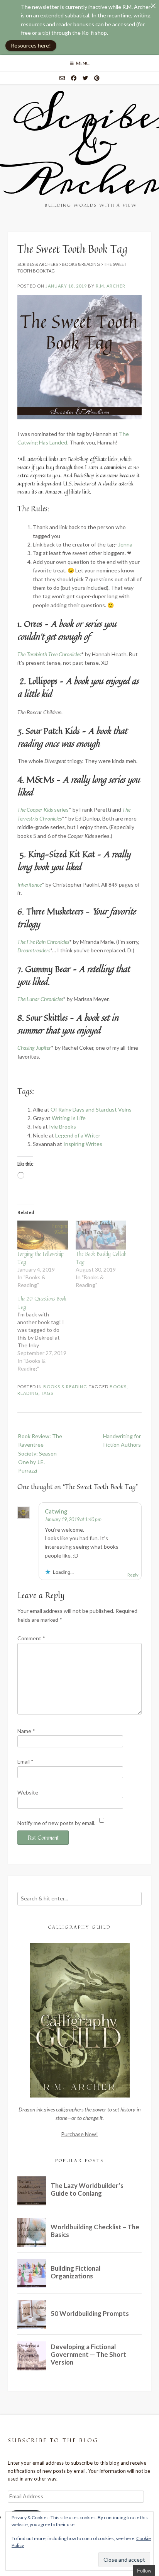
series (43, 810)
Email (25, 1761)
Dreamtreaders (34, 950)
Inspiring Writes (83, 1144)
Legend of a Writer (78, 1135)
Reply (133, 1575)
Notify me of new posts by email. (56, 1823)
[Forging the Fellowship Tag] (43, 1235)
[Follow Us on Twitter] (85, 78)
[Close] (153, 6)
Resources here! (31, 45)
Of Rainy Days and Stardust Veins (91, 1109)
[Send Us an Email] (62, 78)
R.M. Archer (111, 286)
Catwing (56, 1511)
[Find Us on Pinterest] (97, 78)
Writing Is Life (69, 1118)
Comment (31, 1638)
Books (118, 1387)
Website (28, 1792)
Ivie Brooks (63, 1126)
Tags (47, 1393)
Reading (28, 1393)
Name (26, 1731)
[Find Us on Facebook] (74, 78)
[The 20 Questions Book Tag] (47, 1333)
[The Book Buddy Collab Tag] (101, 1235)
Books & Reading (65, 1387)
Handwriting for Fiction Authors (122, 1440)
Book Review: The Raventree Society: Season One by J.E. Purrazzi (40, 1453)
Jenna (125, 544)
